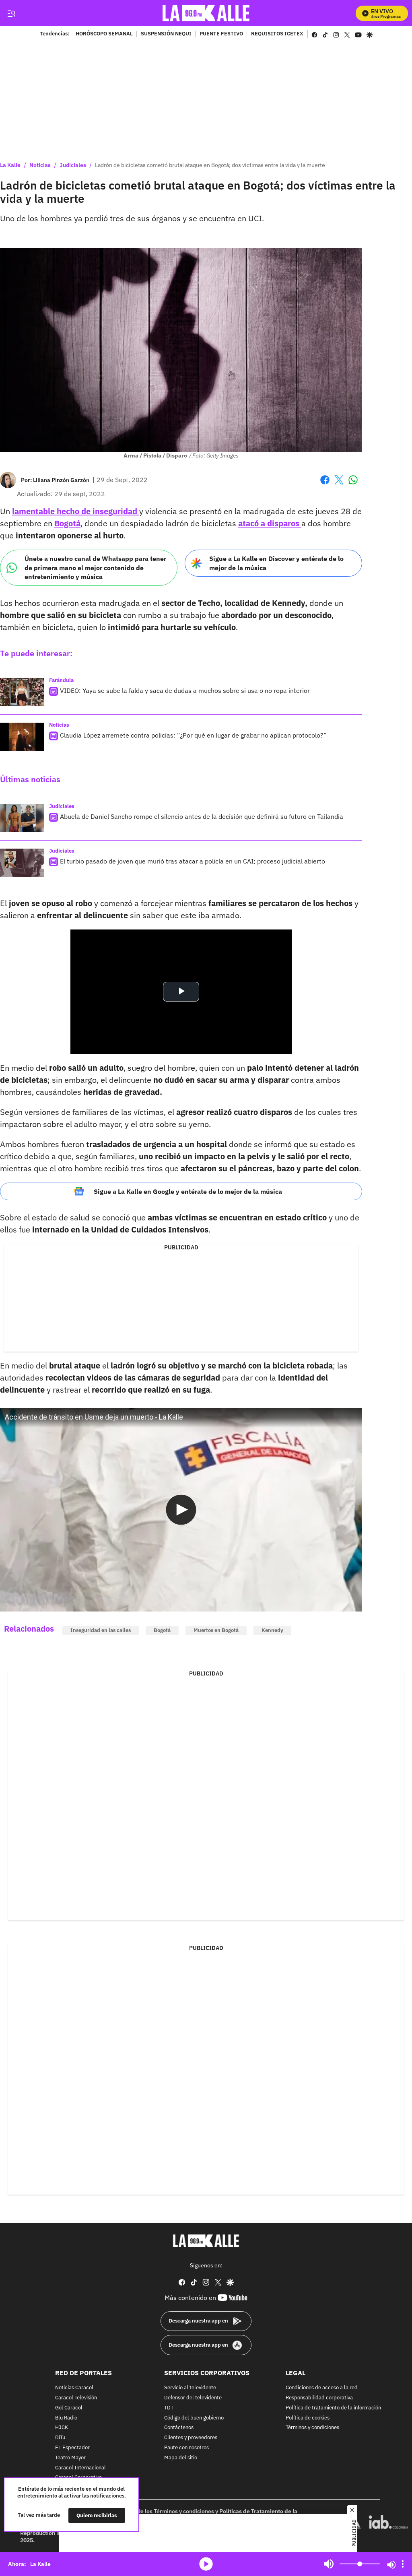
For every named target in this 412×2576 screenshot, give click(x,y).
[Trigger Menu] (11, 13)
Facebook (325, 485)
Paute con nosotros (186, 2448)
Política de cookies (308, 2418)
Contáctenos (179, 2428)
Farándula (61, 680)
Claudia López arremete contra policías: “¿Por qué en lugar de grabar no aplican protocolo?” (193, 735)
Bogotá (162, 1630)
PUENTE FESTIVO (221, 34)
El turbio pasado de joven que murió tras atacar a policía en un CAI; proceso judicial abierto (193, 861)
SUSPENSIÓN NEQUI (166, 34)
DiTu (60, 2438)
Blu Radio (66, 2418)
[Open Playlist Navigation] (403, 2564)
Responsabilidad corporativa (319, 2398)
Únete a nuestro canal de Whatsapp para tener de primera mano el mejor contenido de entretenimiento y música (95, 568)
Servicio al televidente (190, 2388)
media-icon (206, 2564)
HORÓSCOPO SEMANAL (104, 34)
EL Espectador (72, 2448)
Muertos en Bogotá (216, 1630)
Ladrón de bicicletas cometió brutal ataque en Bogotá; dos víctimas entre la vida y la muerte (210, 165)
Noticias (40, 165)
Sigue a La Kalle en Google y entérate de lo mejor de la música (188, 1191)
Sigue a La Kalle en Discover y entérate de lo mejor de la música (276, 563)
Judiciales (73, 165)
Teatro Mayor (70, 2458)
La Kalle (10, 165)
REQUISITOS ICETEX (277, 34)
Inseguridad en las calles (101, 1630)
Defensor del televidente (193, 2398)
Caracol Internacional (80, 2468)
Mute (329, 2564)
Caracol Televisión (76, 2398)
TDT (169, 2408)
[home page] (206, 13)
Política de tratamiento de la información (333, 2408)
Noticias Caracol (74, 2388)
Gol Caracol (69, 2408)
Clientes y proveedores (191, 2438)
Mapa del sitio (181, 2458)
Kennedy (272, 1630)
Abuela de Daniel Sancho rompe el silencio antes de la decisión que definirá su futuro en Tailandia (202, 816)
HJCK (62, 2428)
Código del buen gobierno (194, 2418)
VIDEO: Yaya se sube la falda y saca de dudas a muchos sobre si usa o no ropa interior (185, 690)
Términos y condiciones (312, 2428)
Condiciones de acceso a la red (322, 2388)
